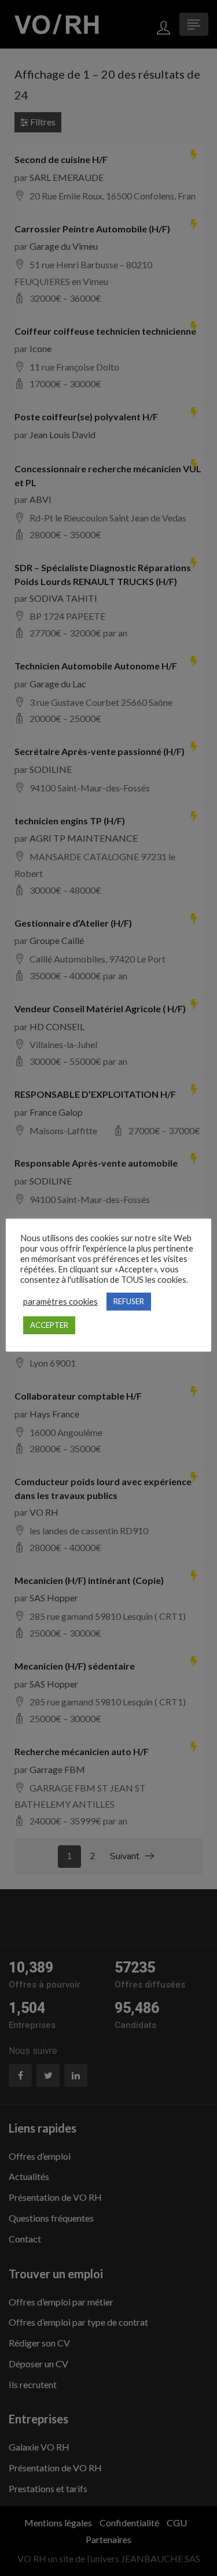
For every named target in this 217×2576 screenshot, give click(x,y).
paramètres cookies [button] (60, 1302)
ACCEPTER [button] (49, 1325)
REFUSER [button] (129, 1301)
